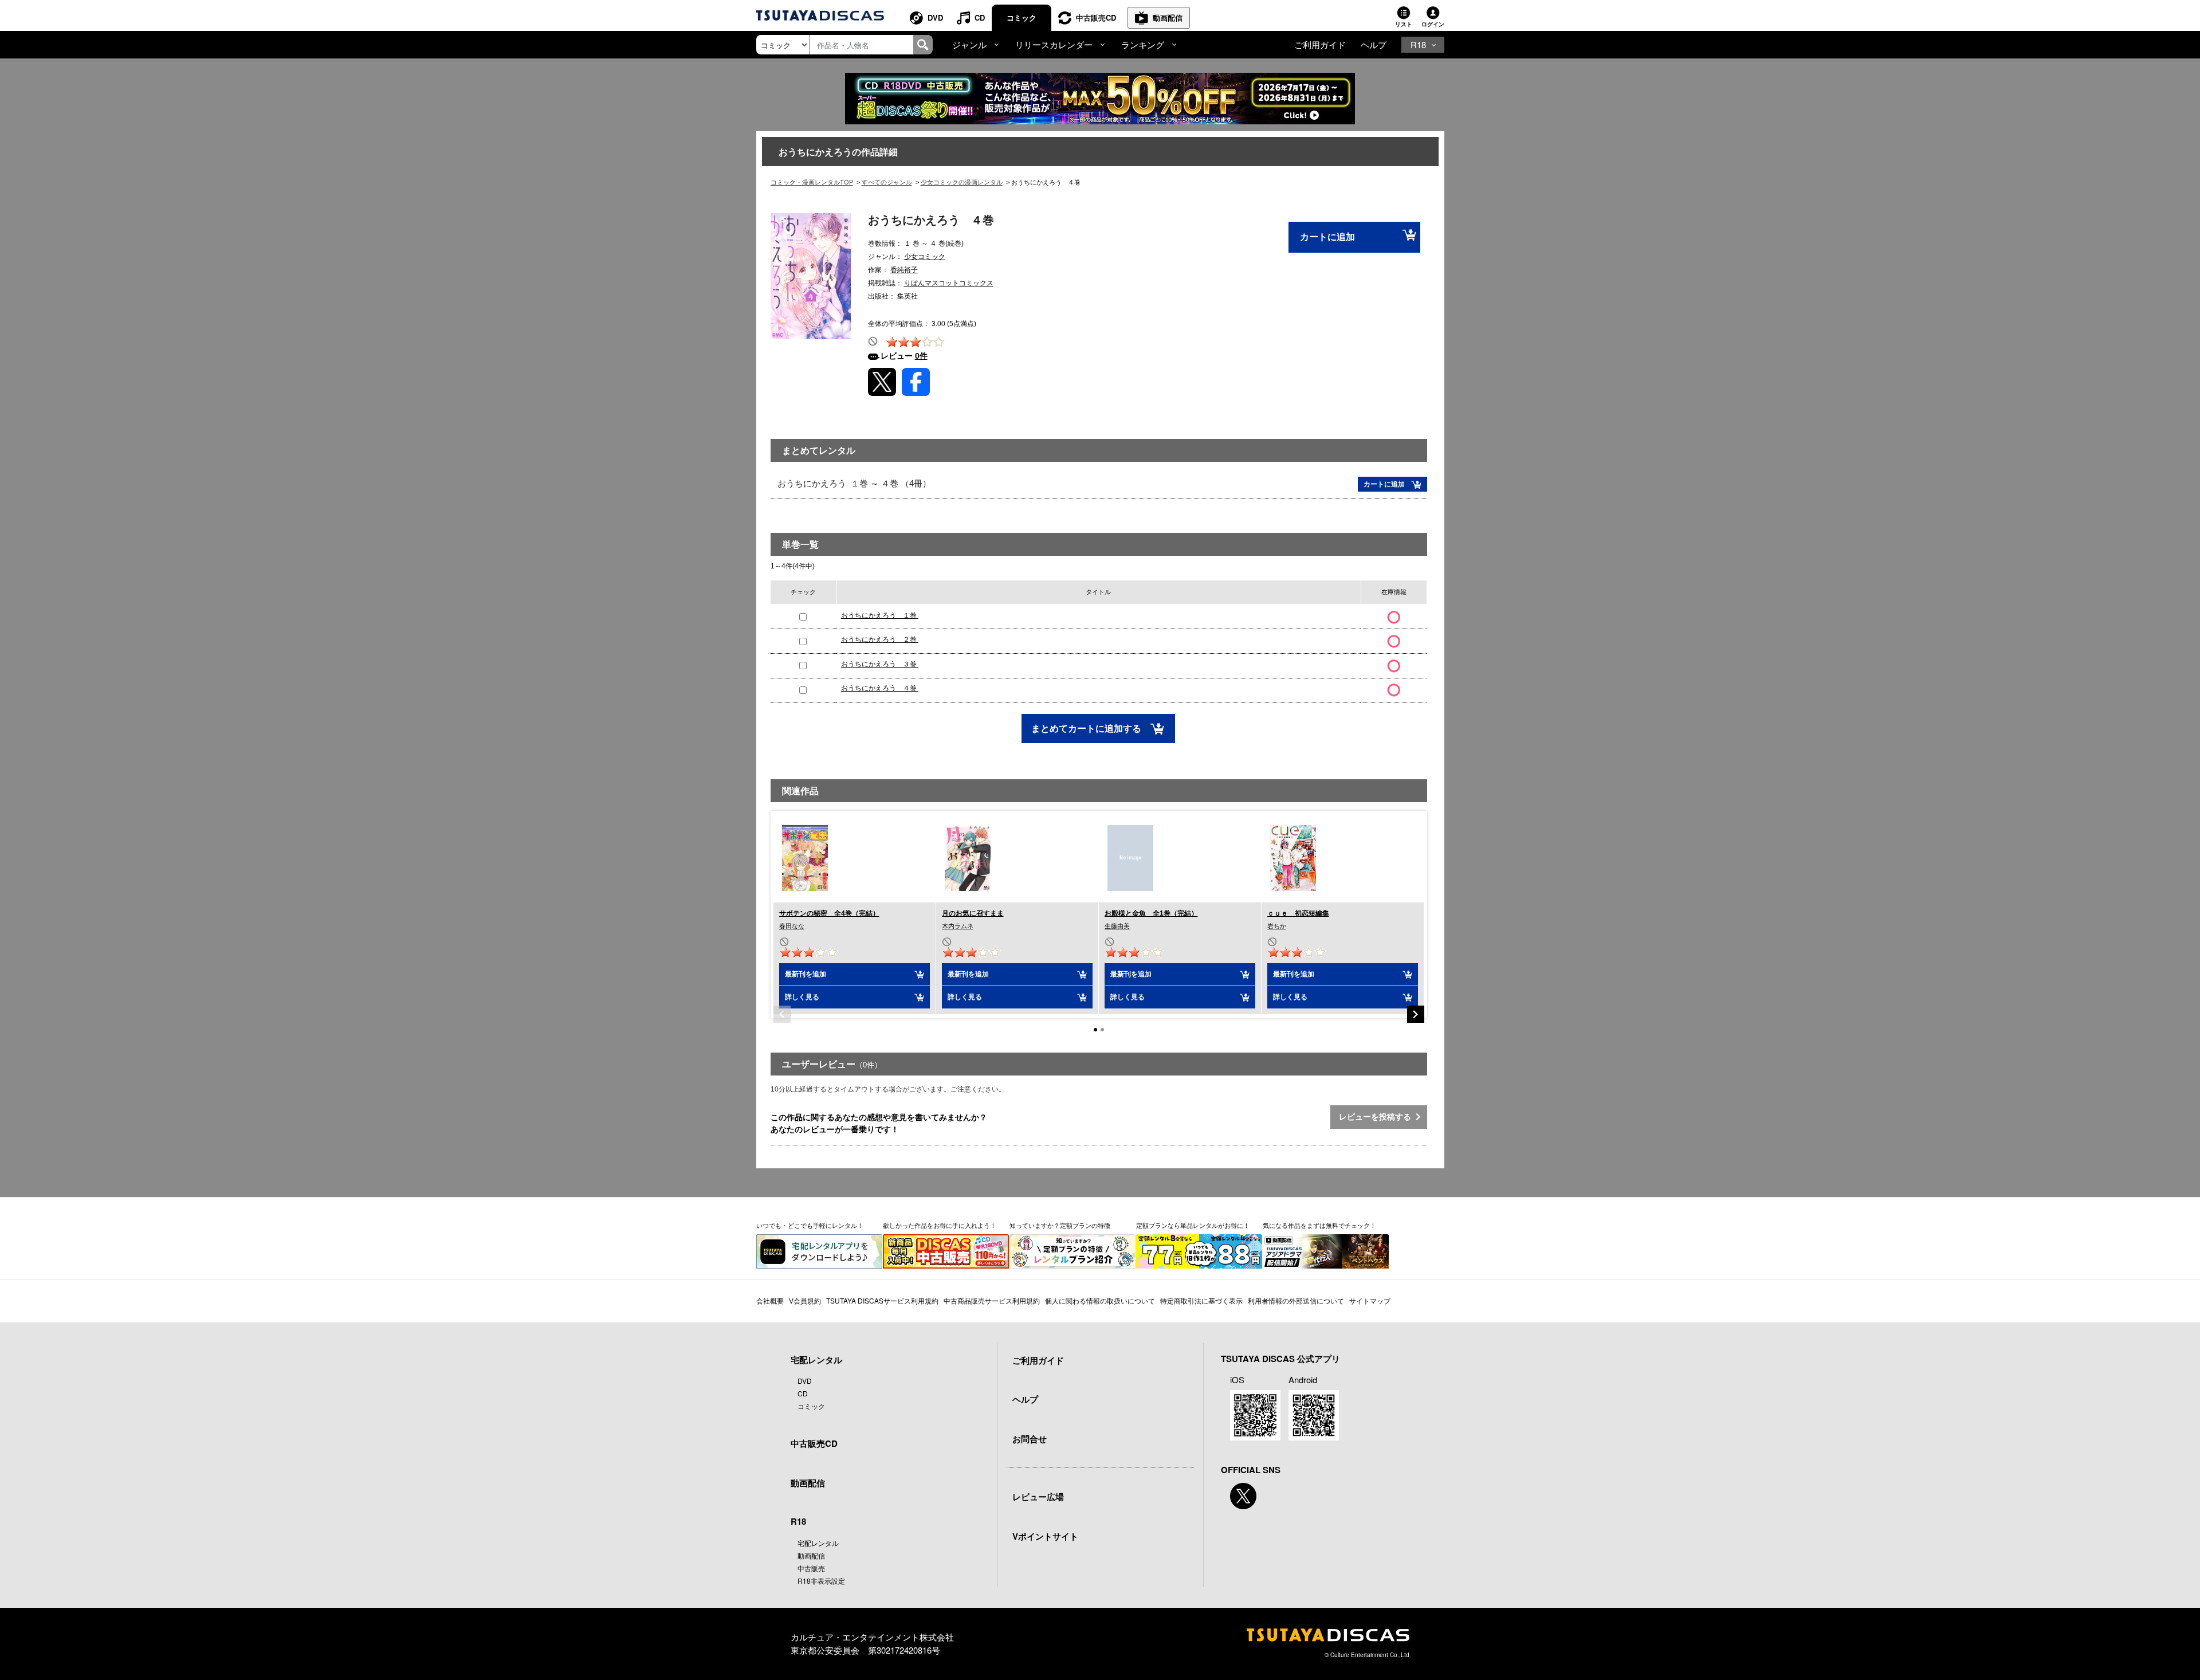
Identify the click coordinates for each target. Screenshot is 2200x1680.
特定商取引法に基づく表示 (1201, 1300)
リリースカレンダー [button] (1054, 44)
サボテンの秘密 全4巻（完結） (829, 913)
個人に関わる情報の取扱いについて (1100, 1300)
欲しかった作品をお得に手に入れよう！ (940, 1225)
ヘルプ (1374, 44)
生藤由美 (1117, 926)
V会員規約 (805, 1300)
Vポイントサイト (1045, 1536)
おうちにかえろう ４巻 (880, 688)
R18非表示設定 (821, 1581)
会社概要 (770, 1300)
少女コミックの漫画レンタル (962, 182)
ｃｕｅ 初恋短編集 (1298, 913)
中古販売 (811, 1568)
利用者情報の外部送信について (1296, 1300)
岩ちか (1277, 926)
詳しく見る (802, 997)
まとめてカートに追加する (1087, 729)
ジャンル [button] (969, 44)
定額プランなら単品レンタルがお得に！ (1193, 1225)
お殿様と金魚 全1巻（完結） (1151, 913)
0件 (921, 356)
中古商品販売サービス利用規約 (992, 1300)
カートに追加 (1327, 237)
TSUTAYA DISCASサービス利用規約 (882, 1300)
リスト (1404, 24)
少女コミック (925, 257)
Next (1416, 1014)
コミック (1022, 17)
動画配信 (1168, 17)
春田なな (792, 926)
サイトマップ (1370, 1300)
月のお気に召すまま (973, 913)
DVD (935, 17)
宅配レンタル (818, 1543)
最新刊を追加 (806, 974)
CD (980, 17)
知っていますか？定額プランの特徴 (1060, 1225)
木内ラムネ (958, 926)
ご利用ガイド (1320, 44)
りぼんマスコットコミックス (949, 283)
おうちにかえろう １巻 (880, 615)
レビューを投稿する (1377, 1117)
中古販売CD (1096, 17)
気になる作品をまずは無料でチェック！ (1319, 1225)
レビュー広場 (1038, 1497)
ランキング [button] (1143, 44)
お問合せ (1030, 1439)
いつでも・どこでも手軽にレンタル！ (810, 1225)
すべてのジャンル (887, 182)
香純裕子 (904, 270)
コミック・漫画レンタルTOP (812, 182)
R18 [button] (1418, 44)
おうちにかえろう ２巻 (880, 639)
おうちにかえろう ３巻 (880, 664)
